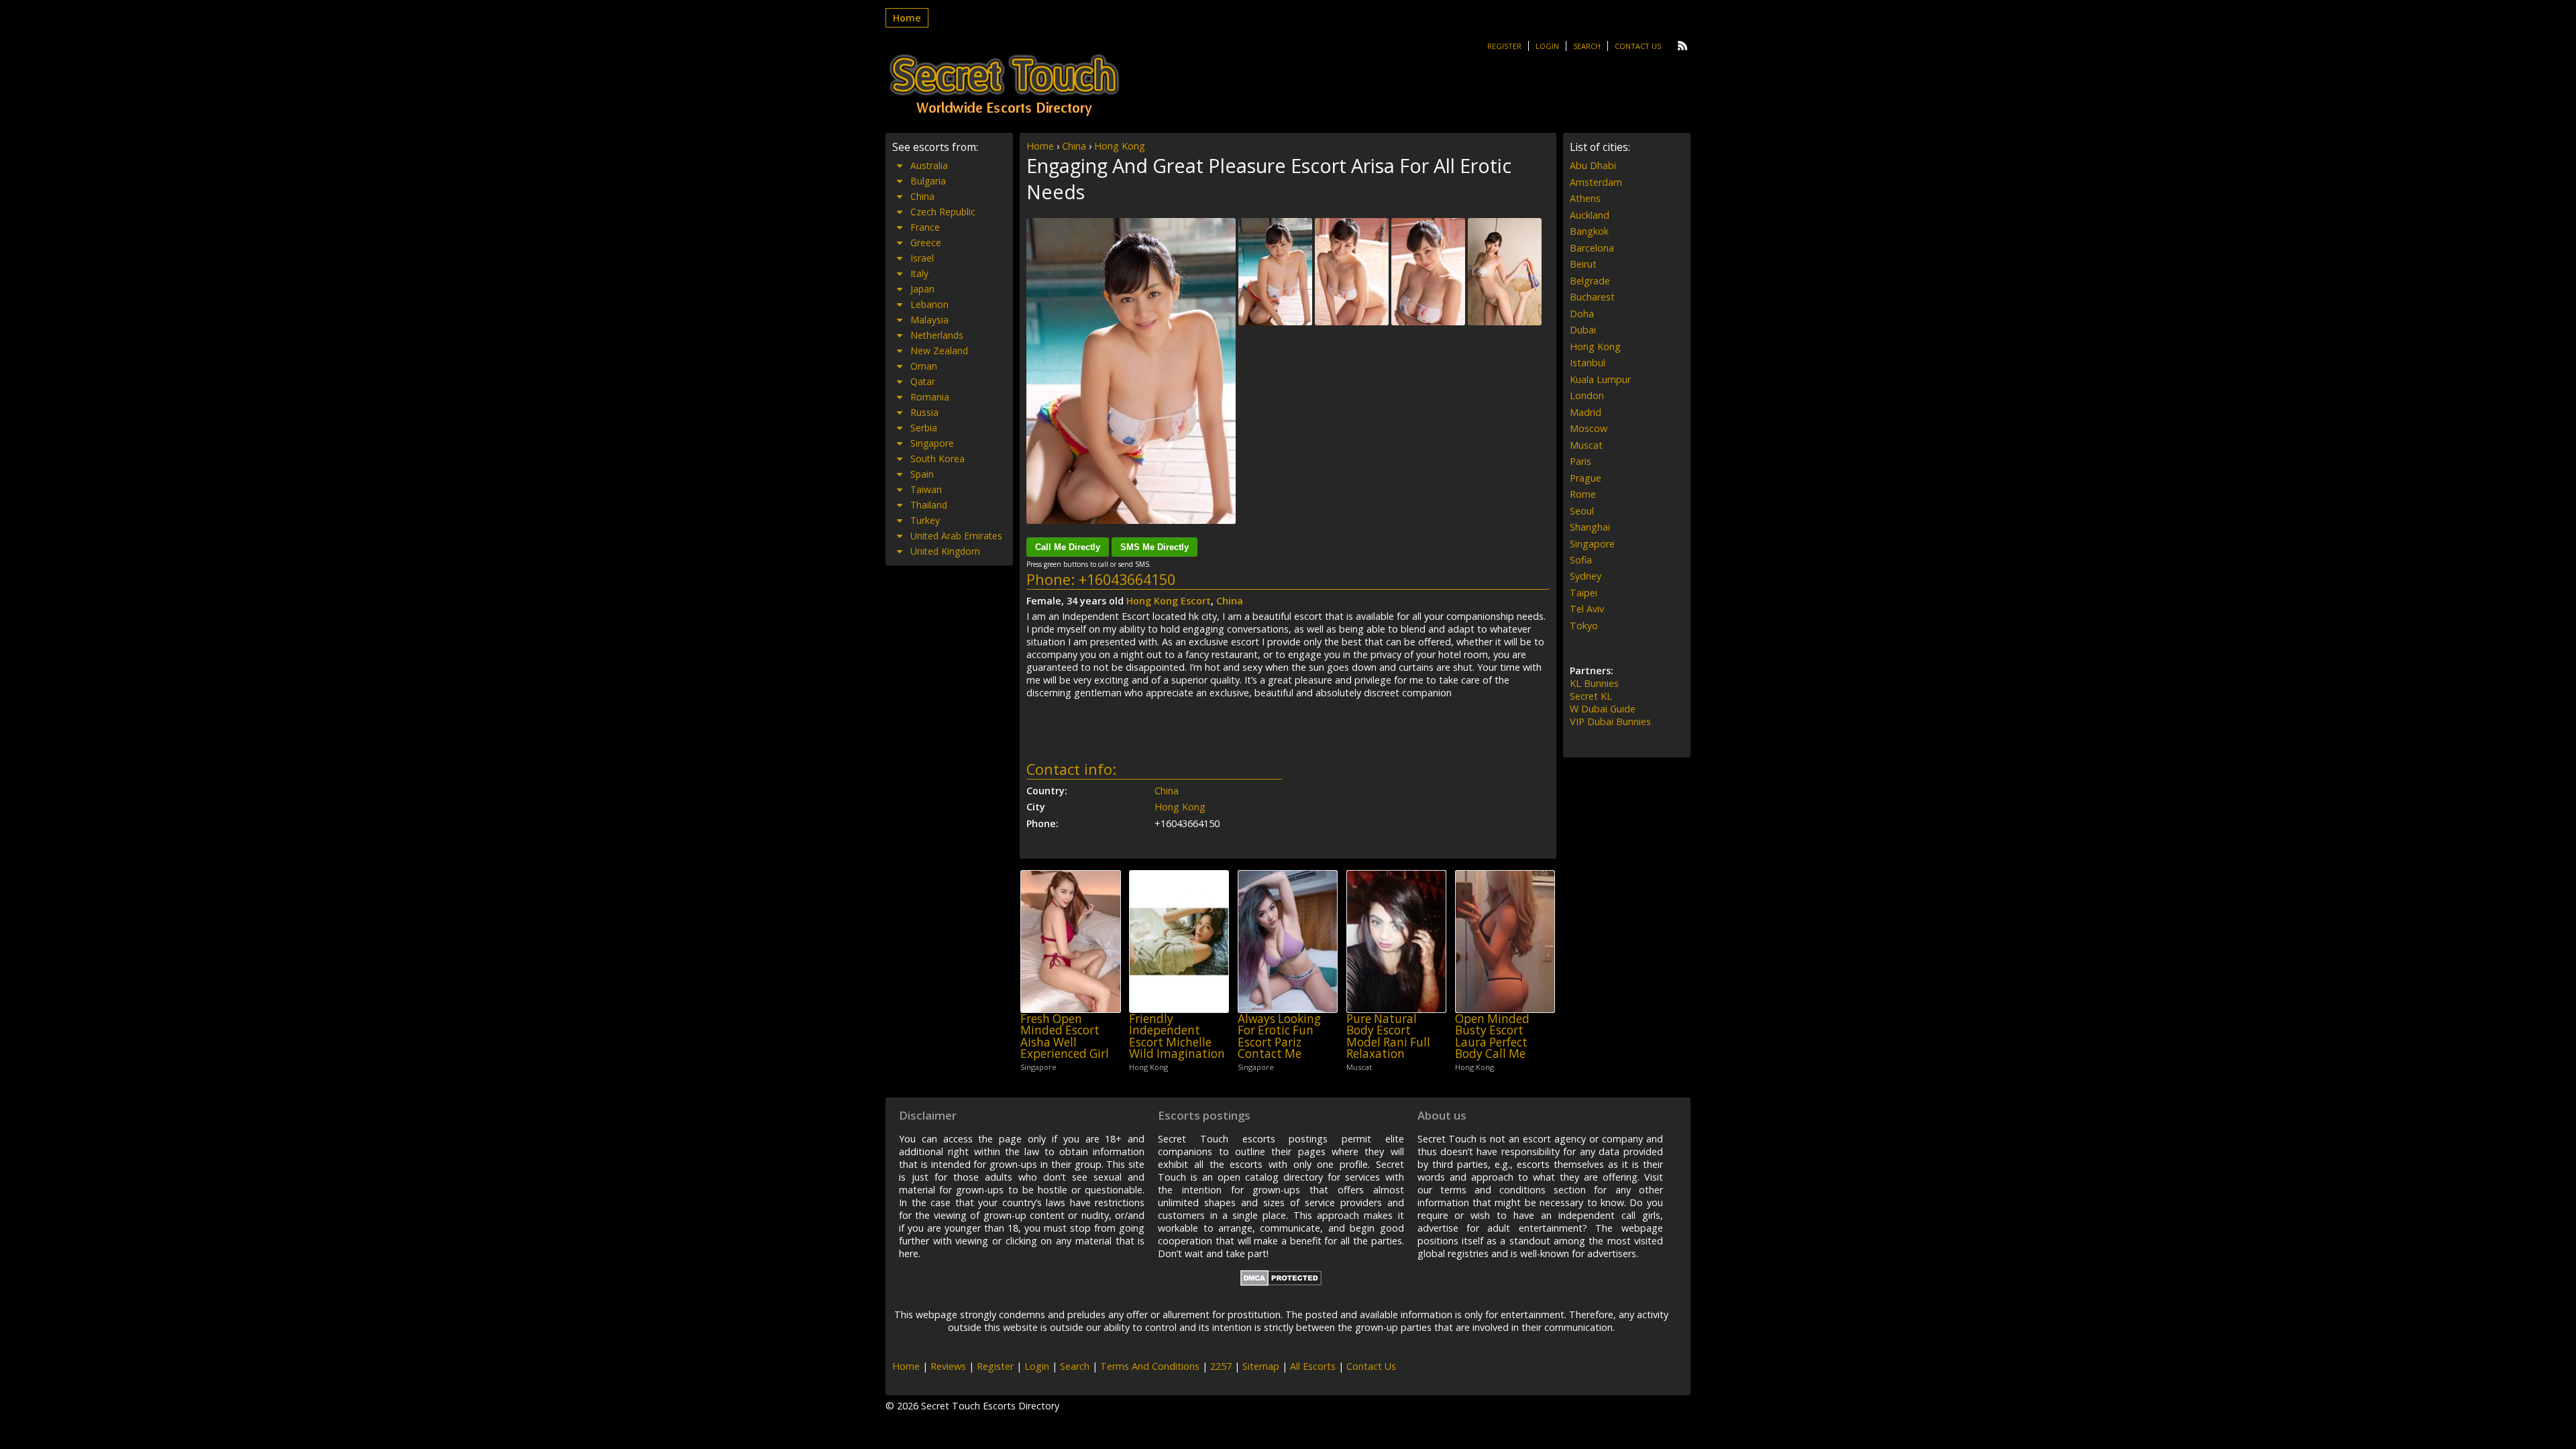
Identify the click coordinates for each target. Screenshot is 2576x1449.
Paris (1580, 461)
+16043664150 (1127, 579)
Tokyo (1584, 626)
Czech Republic (943, 212)
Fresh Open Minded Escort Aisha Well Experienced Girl (1065, 1036)
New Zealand (939, 351)
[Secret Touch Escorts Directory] (1004, 85)
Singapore (932, 443)
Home (907, 18)
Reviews (948, 1366)
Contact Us (1638, 46)
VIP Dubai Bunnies (1610, 721)
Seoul (1582, 511)
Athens (1585, 198)
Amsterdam (1596, 182)
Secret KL (1591, 696)
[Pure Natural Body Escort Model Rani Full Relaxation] (1396, 942)
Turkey (925, 520)
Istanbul (1588, 363)
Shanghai (1590, 527)
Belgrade (1590, 281)
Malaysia (929, 320)
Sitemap (1261, 1366)
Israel (922, 258)
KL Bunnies (1594, 683)
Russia (924, 412)
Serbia (924, 428)
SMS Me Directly (1155, 547)
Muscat (1586, 445)
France (925, 227)
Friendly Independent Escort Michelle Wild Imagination (1177, 1036)
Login (1547, 46)
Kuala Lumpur (1600, 379)
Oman (924, 366)
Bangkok (1589, 231)
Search (1587, 46)
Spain (922, 474)
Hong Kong (1120, 146)
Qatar (923, 381)
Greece (926, 243)
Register (1504, 46)
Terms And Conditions (1150, 1366)
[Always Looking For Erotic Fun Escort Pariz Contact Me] (1288, 942)
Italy (919, 273)
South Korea (937, 459)
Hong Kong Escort (1169, 601)
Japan (922, 289)
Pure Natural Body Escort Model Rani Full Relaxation (1388, 1036)
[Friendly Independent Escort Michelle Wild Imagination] (1179, 942)
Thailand (929, 505)
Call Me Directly (1068, 547)
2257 (1221, 1366)
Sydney (1586, 576)
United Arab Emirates (956, 536)
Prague (1586, 478)
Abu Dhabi (1593, 165)
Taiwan (926, 489)
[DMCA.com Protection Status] (1281, 1282)
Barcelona (1592, 248)
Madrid (1586, 412)
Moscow (1589, 428)
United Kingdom (945, 551)
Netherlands (937, 335)
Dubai (1583, 330)
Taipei (1584, 593)
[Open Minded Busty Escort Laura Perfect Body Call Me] (1505, 942)
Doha (1582, 314)
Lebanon (929, 304)
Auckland (1590, 215)
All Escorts (1313, 1366)
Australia (929, 165)
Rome (1583, 494)
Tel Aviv (1587, 609)
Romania (930, 397)
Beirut (1583, 264)
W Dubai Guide (1603, 709)
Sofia (1581, 560)
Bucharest (1592, 297)
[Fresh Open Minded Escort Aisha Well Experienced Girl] (1070, 942)
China (1074, 146)
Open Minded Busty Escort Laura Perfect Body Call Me (1492, 1036)
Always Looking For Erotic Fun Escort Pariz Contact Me (1279, 1036)
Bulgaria (928, 181)
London (1587, 395)
